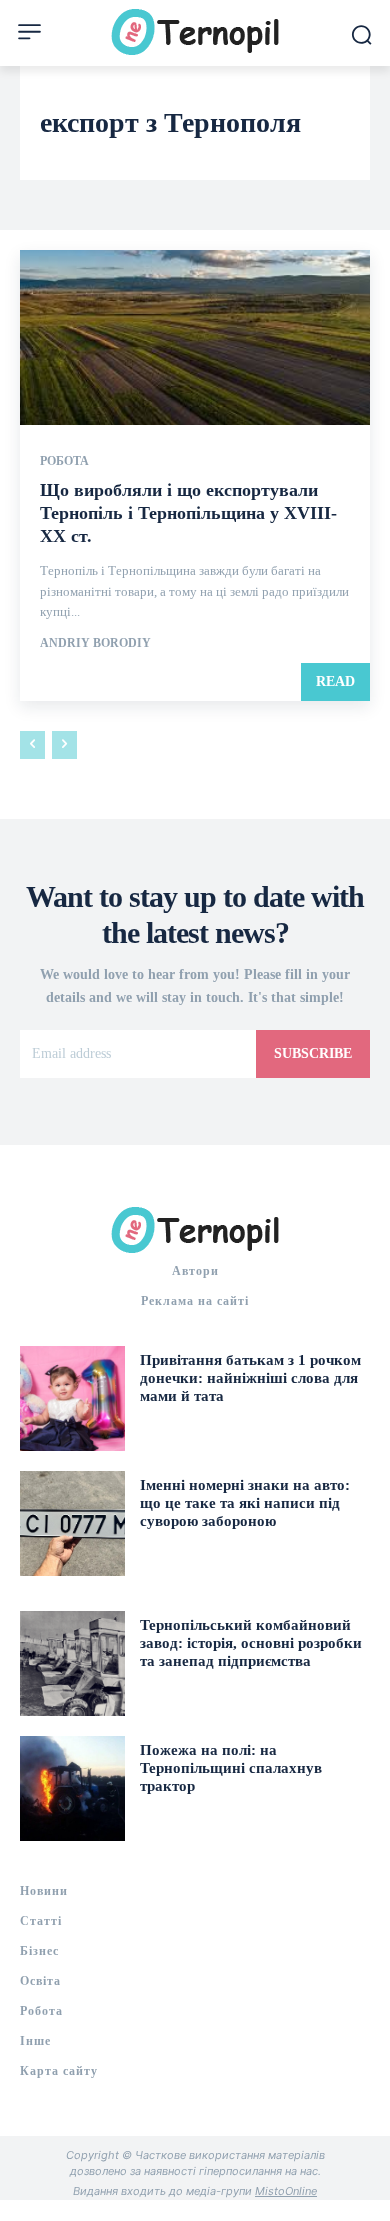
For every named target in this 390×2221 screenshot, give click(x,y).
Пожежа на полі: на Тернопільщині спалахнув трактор (231, 1768)
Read (335, 681)
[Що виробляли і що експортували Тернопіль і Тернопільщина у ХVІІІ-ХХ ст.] (195, 337)
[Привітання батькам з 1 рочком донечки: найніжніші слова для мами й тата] (72, 1398)
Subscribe (313, 1053)
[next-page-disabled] (64, 745)
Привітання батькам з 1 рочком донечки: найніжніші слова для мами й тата (250, 1378)
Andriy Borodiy (95, 643)
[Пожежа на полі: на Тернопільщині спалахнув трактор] (72, 1788)
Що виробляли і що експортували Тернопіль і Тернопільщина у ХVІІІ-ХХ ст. (188, 513)
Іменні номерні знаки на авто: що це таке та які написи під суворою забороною (245, 1503)
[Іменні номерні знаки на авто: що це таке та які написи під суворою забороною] (72, 1523)
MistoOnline (286, 2191)
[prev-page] (32, 745)
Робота (64, 461)
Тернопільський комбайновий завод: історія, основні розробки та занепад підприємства (251, 1643)
